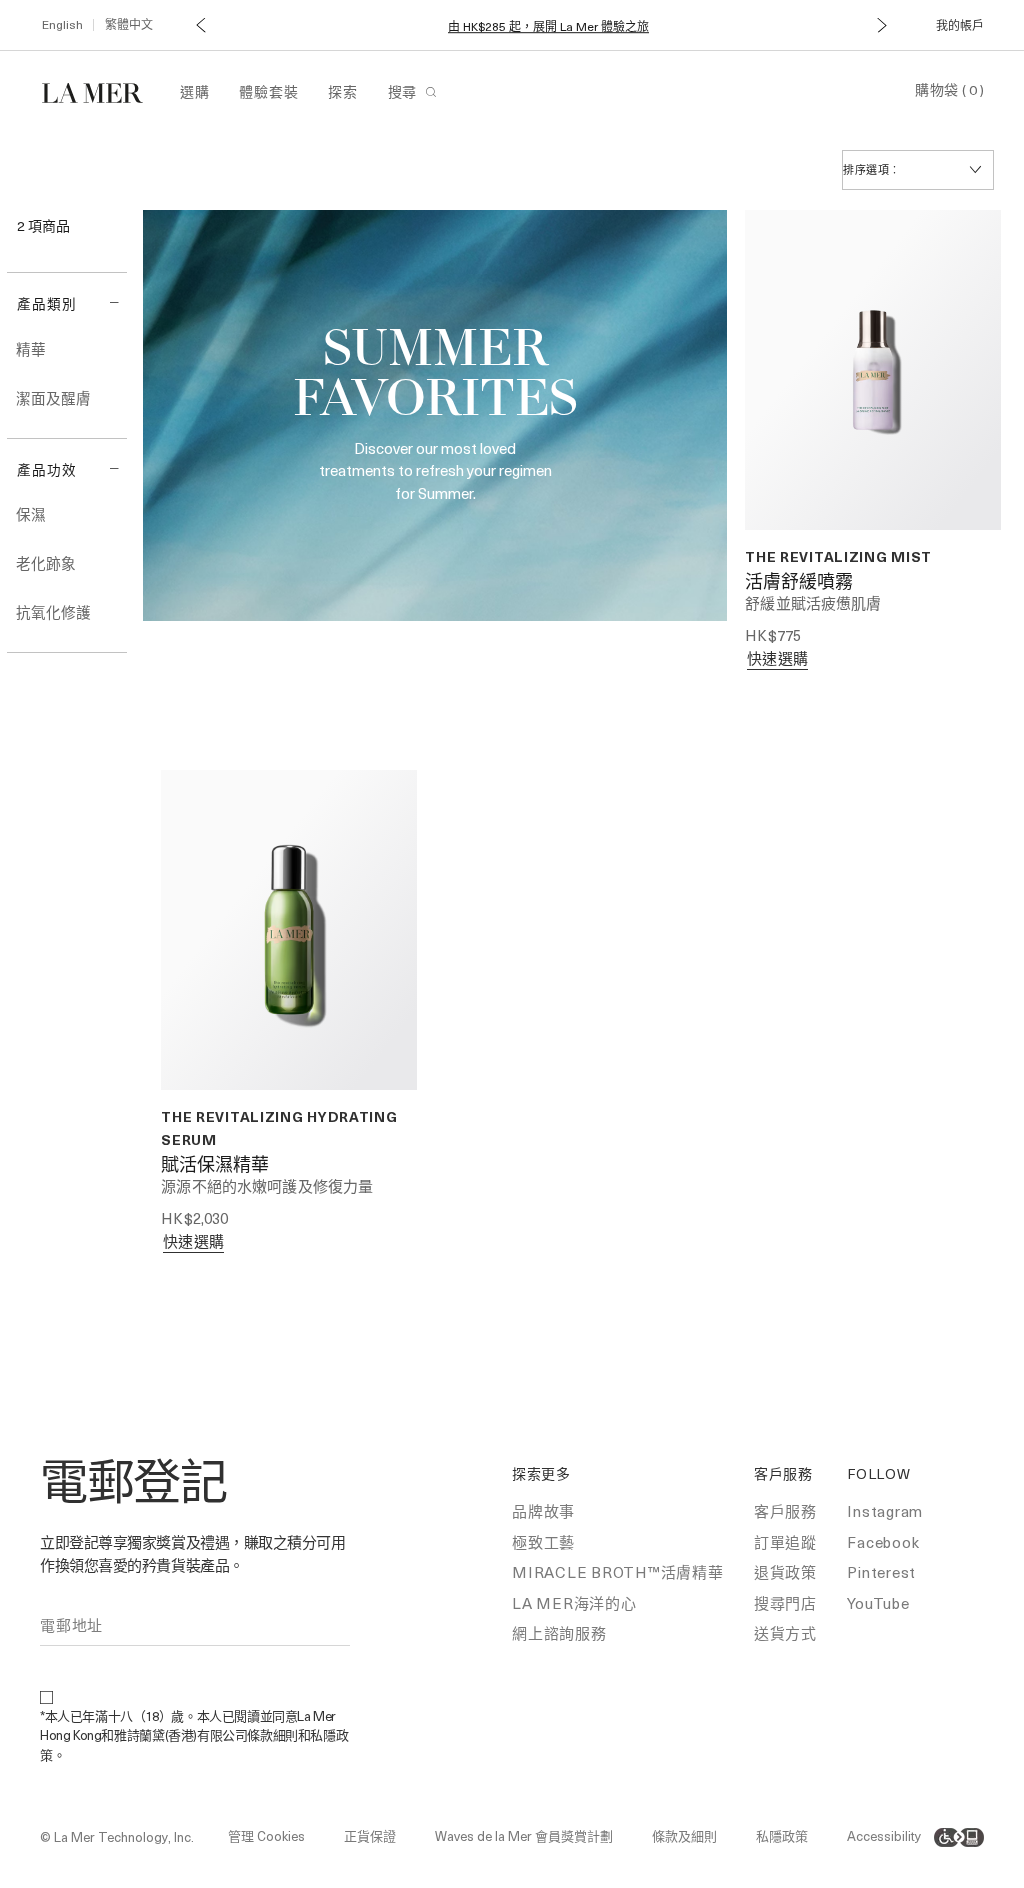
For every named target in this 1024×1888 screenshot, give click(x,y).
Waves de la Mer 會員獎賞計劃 (524, 1835)
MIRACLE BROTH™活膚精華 (618, 1572)
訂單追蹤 (785, 1542)
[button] (199, 24)
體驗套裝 (268, 91)
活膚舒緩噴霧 (799, 583)
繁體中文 (129, 24)
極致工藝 (543, 1542)
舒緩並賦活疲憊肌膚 (813, 603)
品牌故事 (543, 1511)
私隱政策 (782, 1835)
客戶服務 (785, 1511)
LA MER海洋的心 (574, 1603)
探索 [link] (342, 91)
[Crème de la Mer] (102, 90)
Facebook (883, 1542)
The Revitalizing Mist (838, 556)
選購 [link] (194, 91)
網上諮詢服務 (559, 1633)
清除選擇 (46, 249)
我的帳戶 (960, 25)
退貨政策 (785, 1572)
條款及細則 (684, 1835)
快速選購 (777, 658)
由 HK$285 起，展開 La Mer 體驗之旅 (548, 27)
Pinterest (881, 1572)
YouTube (878, 1603)
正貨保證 (370, 1835)
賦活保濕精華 (215, 1166)
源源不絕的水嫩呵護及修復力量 (267, 1186)
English (62, 24)
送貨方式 (785, 1633)
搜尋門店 (785, 1603)
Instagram (885, 1511)
